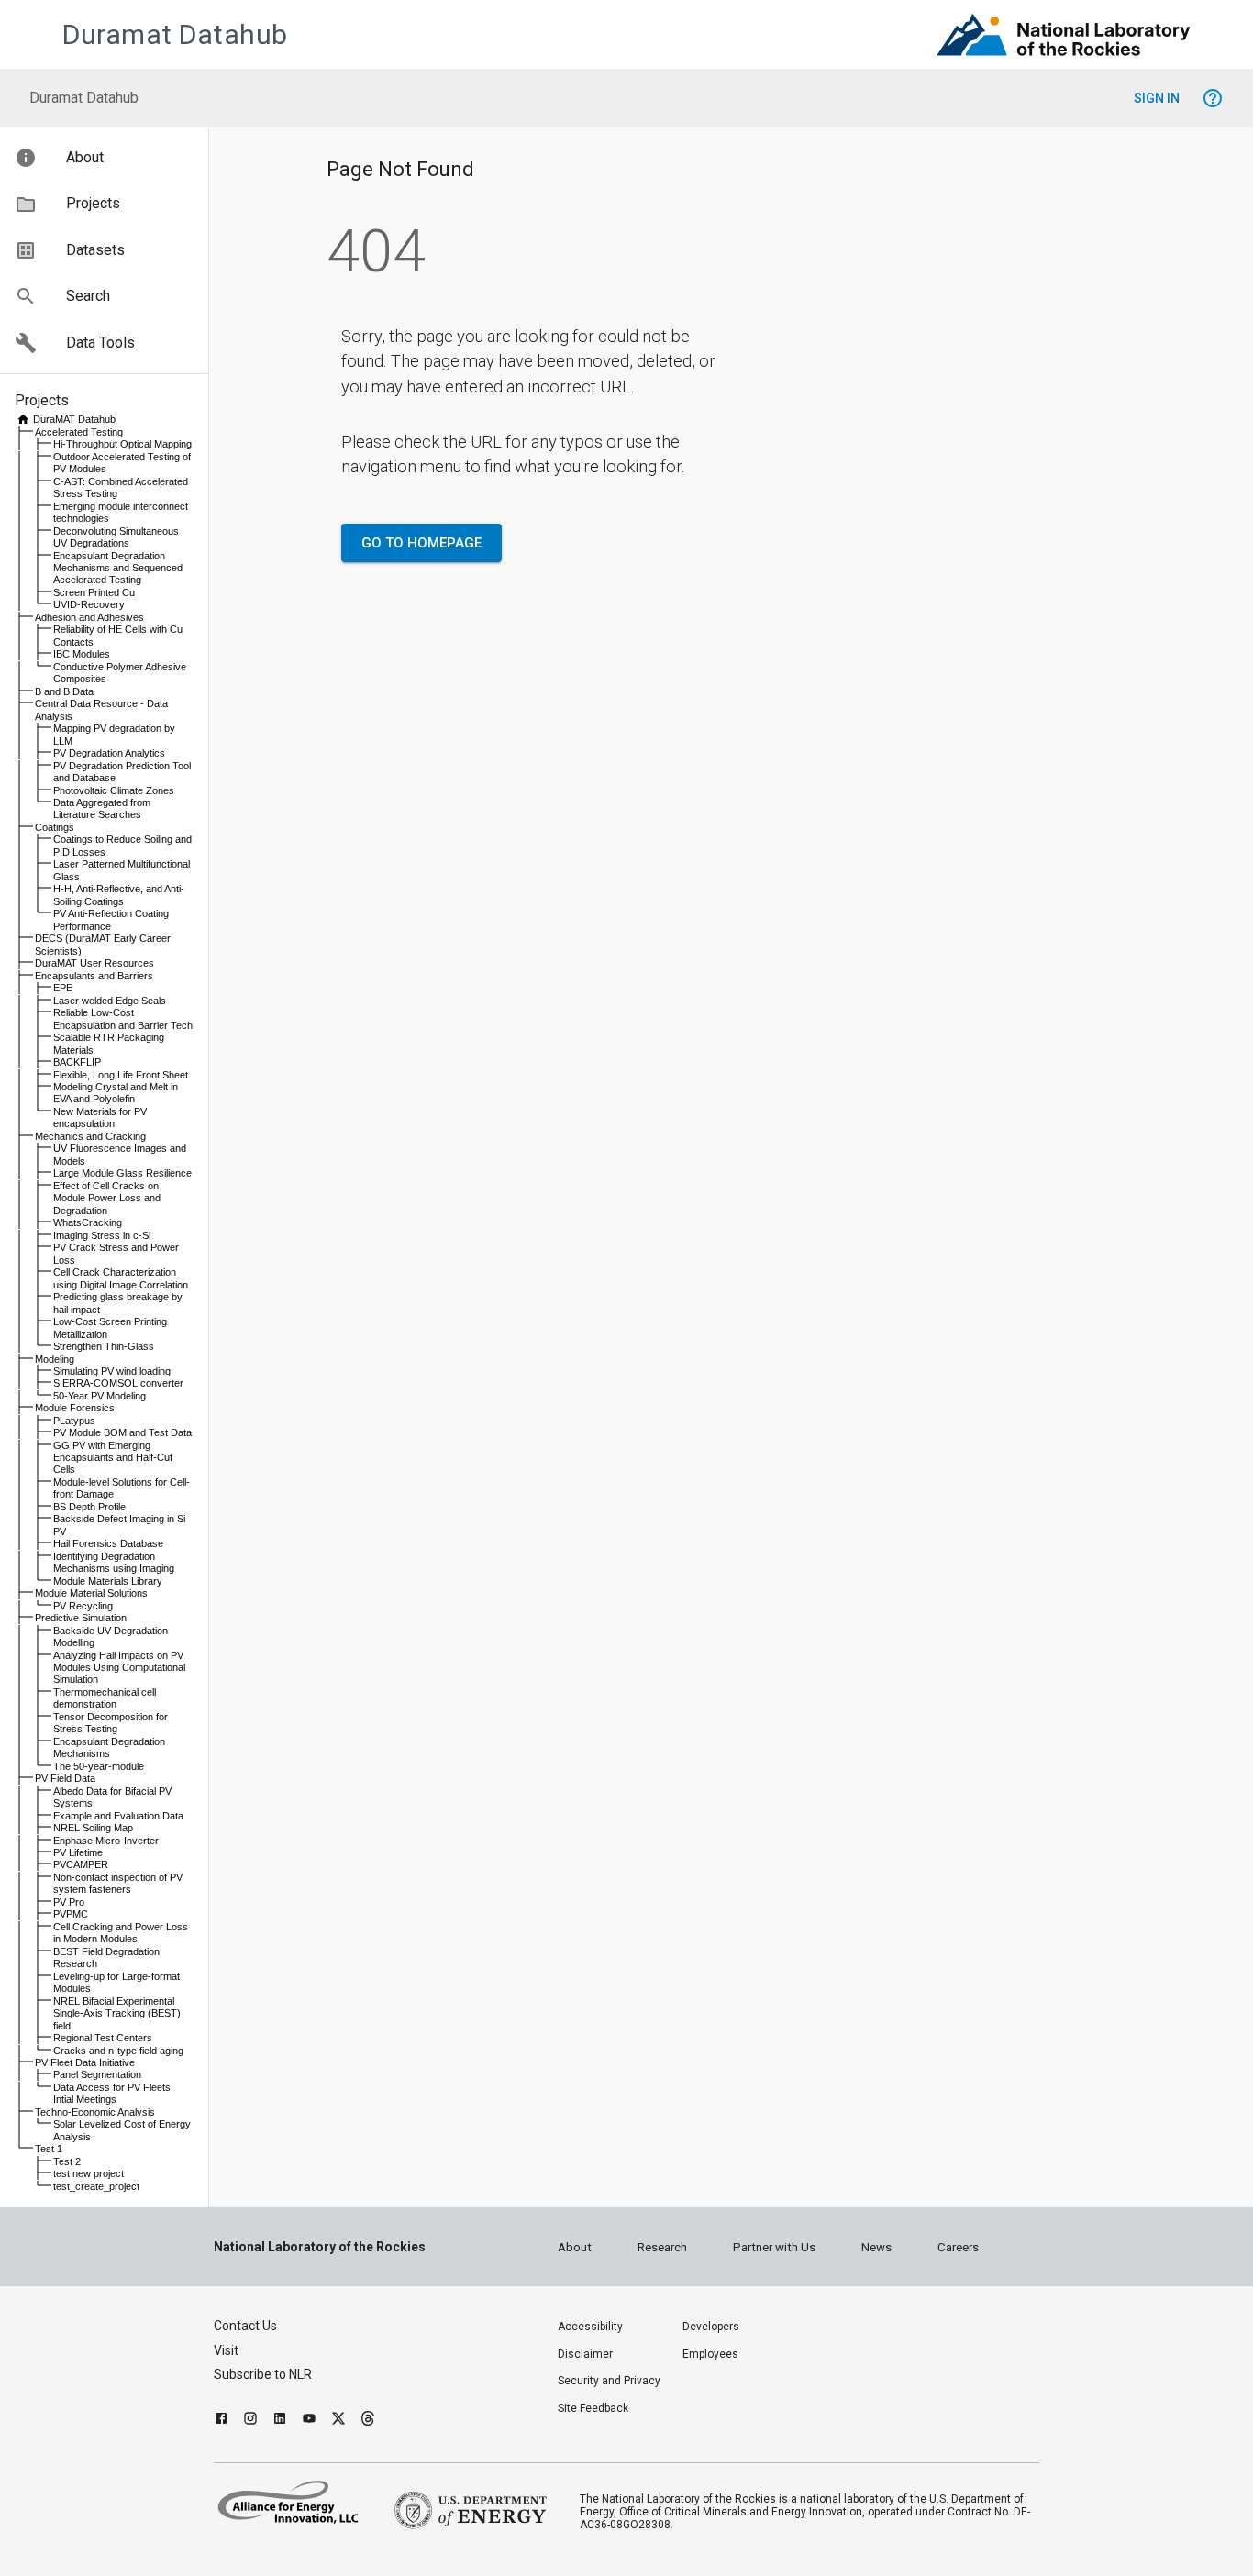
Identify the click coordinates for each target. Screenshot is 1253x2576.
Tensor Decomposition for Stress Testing (111, 1723)
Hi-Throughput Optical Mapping (122, 444)
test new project (89, 2173)
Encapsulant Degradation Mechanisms (109, 1747)
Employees (710, 2354)
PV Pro (69, 1902)
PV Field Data (65, 1778)
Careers (958, 2247)
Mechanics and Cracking (90, 1136)
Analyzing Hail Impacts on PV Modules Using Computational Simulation (119, 1668)
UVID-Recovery (89, 604)
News (876, 2247)
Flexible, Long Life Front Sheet (121, 1075)
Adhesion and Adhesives (89, 617)
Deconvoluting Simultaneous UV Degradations (116, 537)
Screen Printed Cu (94, 592)
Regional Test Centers (103, 2038)
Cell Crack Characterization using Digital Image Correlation (121, 1278)
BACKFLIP (77, 1062)
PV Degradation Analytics (109, 753)
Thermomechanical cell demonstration (105, 1698)
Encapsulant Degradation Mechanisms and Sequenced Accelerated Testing (118, 568)
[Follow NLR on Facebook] (221, 2421)
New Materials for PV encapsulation (100, 1117)
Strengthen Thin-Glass (104, 1346)
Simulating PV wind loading (112, 1371)
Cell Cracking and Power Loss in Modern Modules (121, 1933)
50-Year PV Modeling (100, 1396)
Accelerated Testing (79, 432)
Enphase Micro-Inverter (106, 1841)
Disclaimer (585, 2354)
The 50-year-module (99, 1766)
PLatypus (74, 1421)
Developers (711, 2327)
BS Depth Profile (89, 1507)
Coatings (55, 827)
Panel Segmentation (97, 2074)
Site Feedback (593, 2408)
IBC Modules (82, 654)
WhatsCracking (88, 1222)
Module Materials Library (108, 1581)
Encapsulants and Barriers (94, 976)
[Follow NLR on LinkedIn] (280, 2421)
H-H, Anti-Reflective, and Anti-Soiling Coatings (119, 895)
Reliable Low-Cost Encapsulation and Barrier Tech (123, 1018)
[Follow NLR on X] (338, 2421)
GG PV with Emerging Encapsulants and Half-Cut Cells (113, 1458)
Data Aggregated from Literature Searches (102, 808)
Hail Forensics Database (108, 1543)
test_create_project (96, 2186)
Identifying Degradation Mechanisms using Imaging (114, 1562)
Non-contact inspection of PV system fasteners (118, 1883)
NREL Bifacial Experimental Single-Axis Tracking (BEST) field (117, 2013)
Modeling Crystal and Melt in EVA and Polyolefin (116, 1093)
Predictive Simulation (81, 1618)
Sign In (1157, 98)
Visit (226, 2350)
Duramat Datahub (175, 34)
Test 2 (67, 2161)
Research (662, 2247)
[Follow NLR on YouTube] (309, 2421)
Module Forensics (75, 1408)
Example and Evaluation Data (118, 1816)
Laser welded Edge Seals (110, 1001)
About (575, 2247)
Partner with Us (774, 2247)
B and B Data (64, 691)
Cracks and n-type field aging (118, 2051)
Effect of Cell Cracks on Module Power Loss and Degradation (107, 1198)
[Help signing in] (1213, 98)
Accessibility (590, 2327)
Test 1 (49, 2149)
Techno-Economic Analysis (95, 2112)
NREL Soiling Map (93, 1828)
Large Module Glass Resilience (122, 1173)
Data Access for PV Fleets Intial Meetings (112, 2093)
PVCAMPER (81, 1864)
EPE (63, 988)
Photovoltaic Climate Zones (114, 790)
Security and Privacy (609, 2381)
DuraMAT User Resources (94, 963)
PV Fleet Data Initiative (85, 2062)
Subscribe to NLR (263, 2374)
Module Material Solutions (91, 1593)
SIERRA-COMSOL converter (118, 1383)
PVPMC (71, 1914)
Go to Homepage (421, 543)
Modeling (55, 1359)
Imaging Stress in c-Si (102, 1235)
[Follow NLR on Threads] (368, 2421)
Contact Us (245, 2326)
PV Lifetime (78, 1852)
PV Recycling (83, 1606)
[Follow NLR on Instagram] (250, 2421)
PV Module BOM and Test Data (122, 1432)
